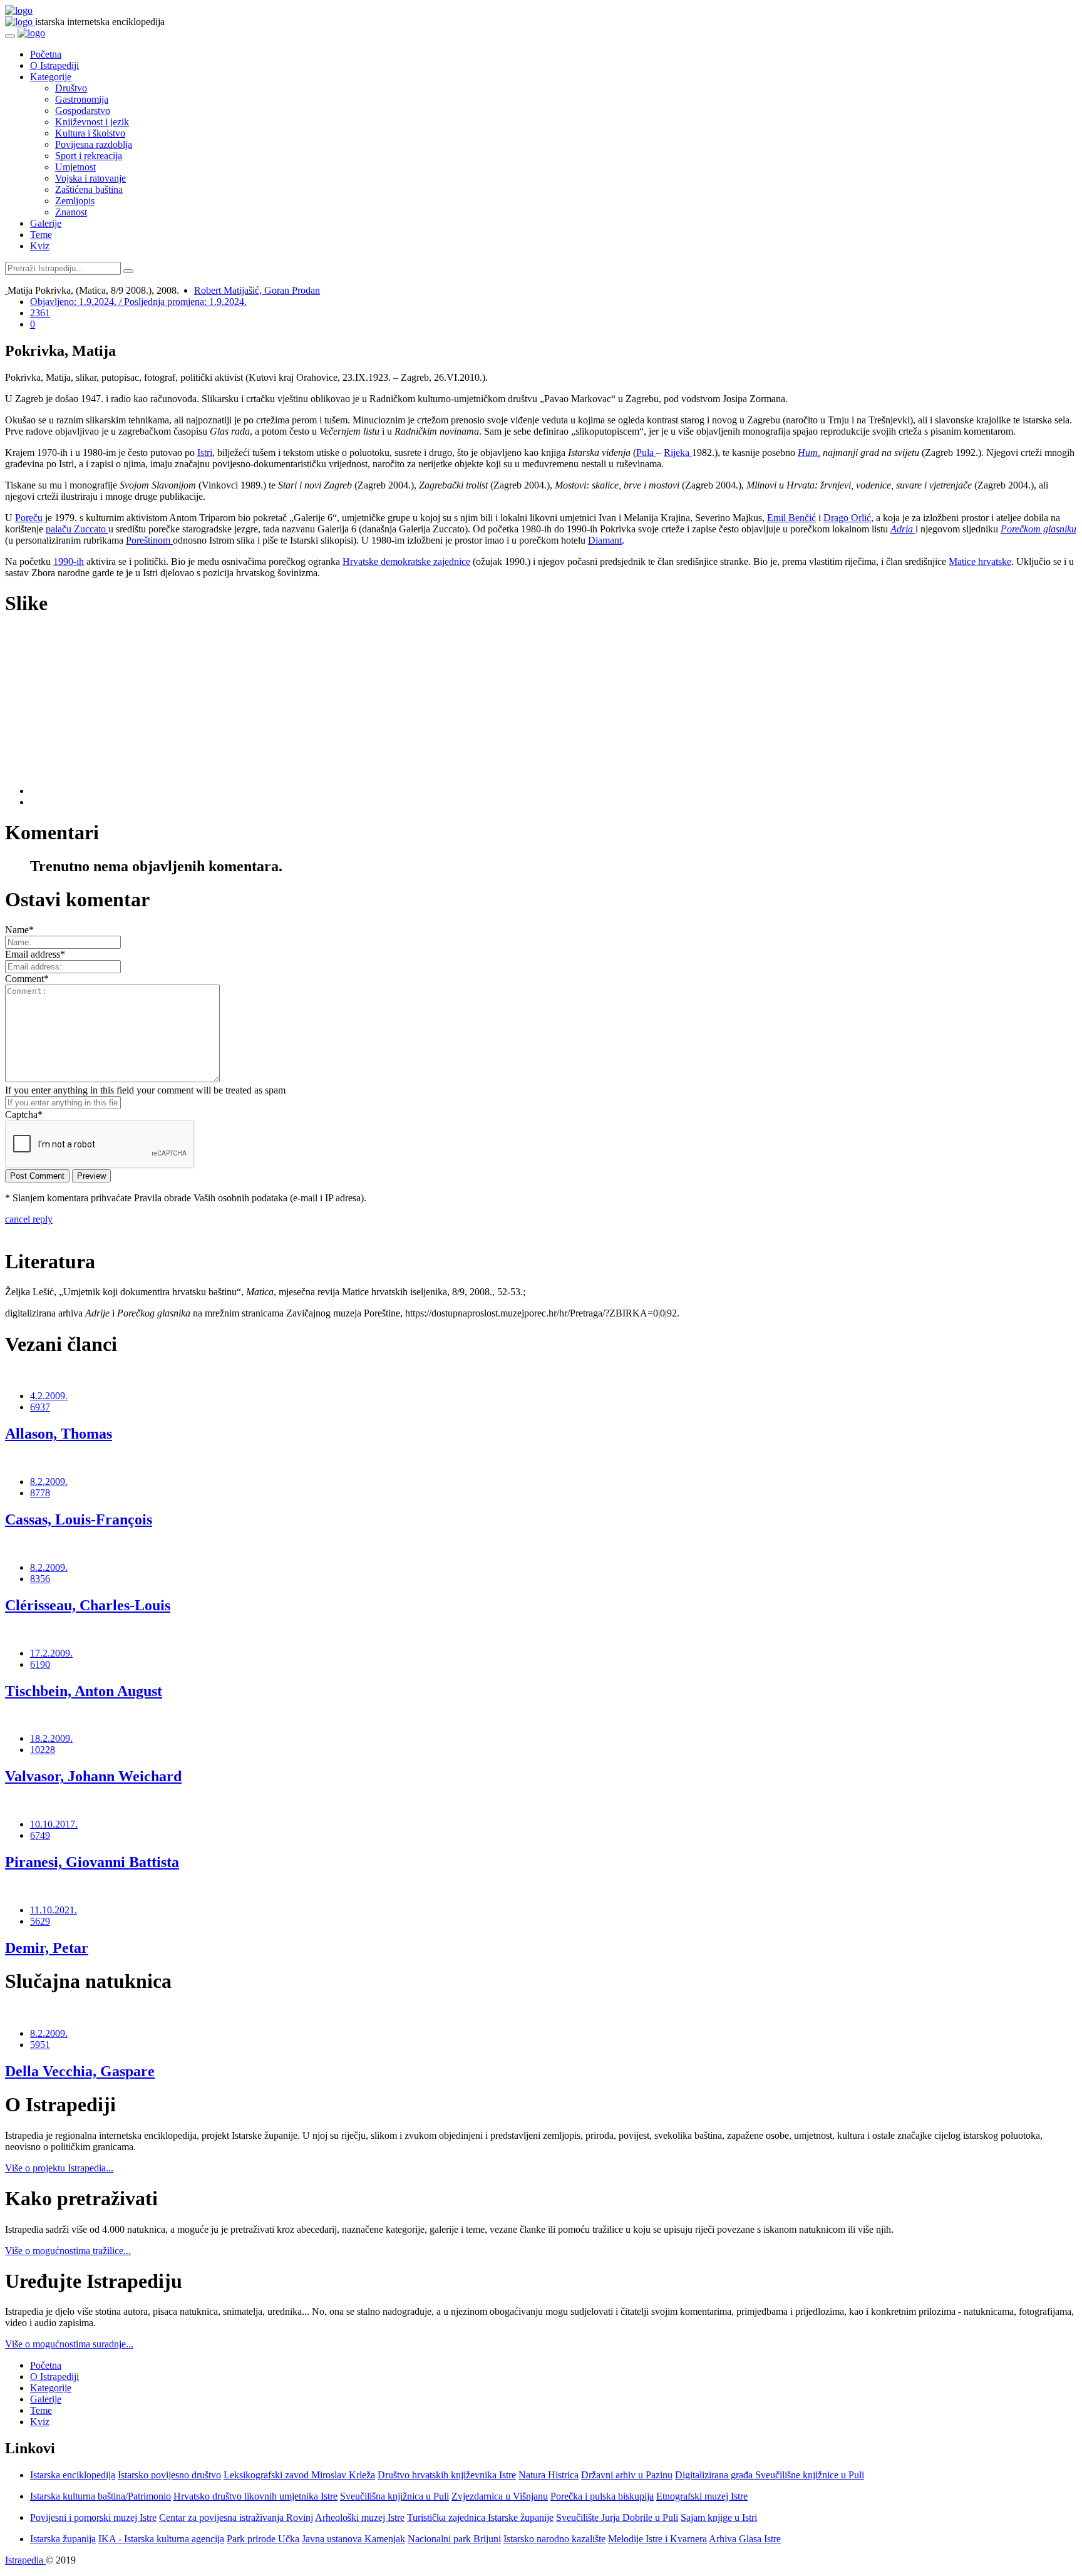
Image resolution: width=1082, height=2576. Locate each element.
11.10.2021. (54, 1910)
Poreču (29, 518)
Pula (646, 453)
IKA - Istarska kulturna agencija (161, 2539)
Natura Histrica (549, 2475)
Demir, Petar (47, 1948)
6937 (40, 1407)
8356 (40, 1579)
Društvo (71, 88)
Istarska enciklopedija (73, 2475)
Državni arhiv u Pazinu (627, 2475)
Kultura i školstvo (90, 133)
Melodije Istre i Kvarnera (657, 2539)
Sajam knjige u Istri (719, 2517)
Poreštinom (149, 540)
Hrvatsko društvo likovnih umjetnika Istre (255, 2496)
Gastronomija (82, 99)
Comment (27, 979)
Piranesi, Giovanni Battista (92, 1862)
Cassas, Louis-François (79, 1519)
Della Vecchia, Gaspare (80, 2071)
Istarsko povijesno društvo (169, 2475)
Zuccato (91, 529)
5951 (40, 2045)
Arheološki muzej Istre (360, 2517)
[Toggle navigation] (10, 36)
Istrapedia (25, 2560)
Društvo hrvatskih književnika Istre (447, 2475)
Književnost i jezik (92, 122)
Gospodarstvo (83, 111)
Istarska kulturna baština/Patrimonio (100, 2496)
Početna (46, 54)
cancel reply (29, 1219)
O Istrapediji (54, 65)
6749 (40, 1835)
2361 (40, 313)
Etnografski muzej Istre (702, 2496)
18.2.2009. (51, 1738)
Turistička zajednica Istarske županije (480, 2517)
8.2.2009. (49, 1482)
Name (19, 930)
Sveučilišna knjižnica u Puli (394, 2496)
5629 (40, 1921)
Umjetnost (75, 167)
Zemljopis (75, 201)
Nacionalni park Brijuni (454, 2539)
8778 (40, 1493)
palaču (60, 529)
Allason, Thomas (59, 1434)
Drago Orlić (847, 518)
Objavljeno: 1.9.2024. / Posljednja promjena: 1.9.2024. (138, 302)
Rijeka (678, 453)
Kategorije (51, 77)
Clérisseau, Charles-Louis (88, 1605)
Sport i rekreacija (89, 156)
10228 (43, 1750)
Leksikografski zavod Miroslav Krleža (299, 2475)
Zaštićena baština (89, 189)
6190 (40, 1664)
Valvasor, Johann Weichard (93, 1776)
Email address (35, 954)
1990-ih (69, 561)
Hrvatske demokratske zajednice (406, 561)
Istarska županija (63, 2539)
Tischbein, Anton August (84, 1691)
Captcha (24, 1115)
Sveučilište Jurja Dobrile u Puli (617, 2517)
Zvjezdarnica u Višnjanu (500, 2496)
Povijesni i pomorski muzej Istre (93, 2517)
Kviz (40, 246)
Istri (205, 453)
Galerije (46, 223)
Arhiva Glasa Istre (745, 2539)
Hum (808, 453)
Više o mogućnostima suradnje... (69, 2344)
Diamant (605, 540)
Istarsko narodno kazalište (554, 2539)
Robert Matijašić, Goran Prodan (257, 290)
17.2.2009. (51, 1653)
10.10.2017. (54, 1824)
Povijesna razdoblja (94, 144)
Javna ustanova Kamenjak (353, 2539)
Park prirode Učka (263, 2539)
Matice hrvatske (980, 561)
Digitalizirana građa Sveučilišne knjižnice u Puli (770, 2475)
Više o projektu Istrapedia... (59, 2168)
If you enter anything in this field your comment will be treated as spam (145, 1090)
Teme (41, 235)
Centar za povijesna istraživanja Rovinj (236, 2517)
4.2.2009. (49, 1396)
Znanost (71, 212)
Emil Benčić (791, 518)
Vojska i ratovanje (90, 178)
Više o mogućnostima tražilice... (68, 2251)
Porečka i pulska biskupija (602, 2496)
